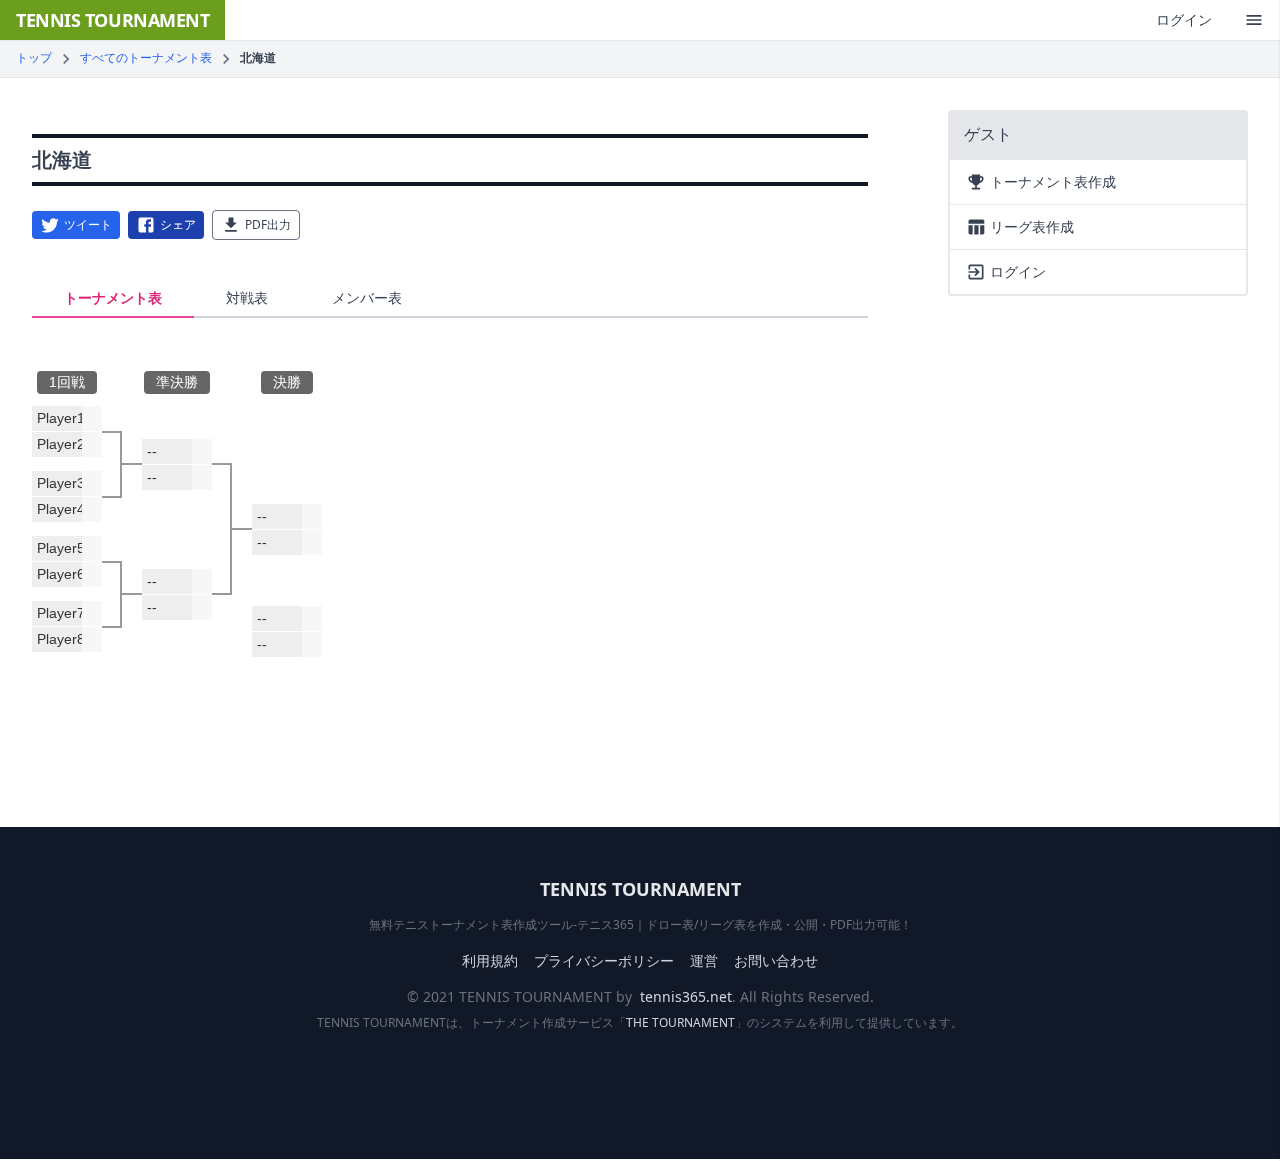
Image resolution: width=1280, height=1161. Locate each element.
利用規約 (490, 960)
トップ (34, 57)
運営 (704, 960)
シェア (178, 224)
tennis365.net (686, 996)
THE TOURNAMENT (680, 1022)
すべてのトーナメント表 (146, 57)
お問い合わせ (776, 960)
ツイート (88, 224)
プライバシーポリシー (604, 960)
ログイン (1184, 19)
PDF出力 (268, 224)
